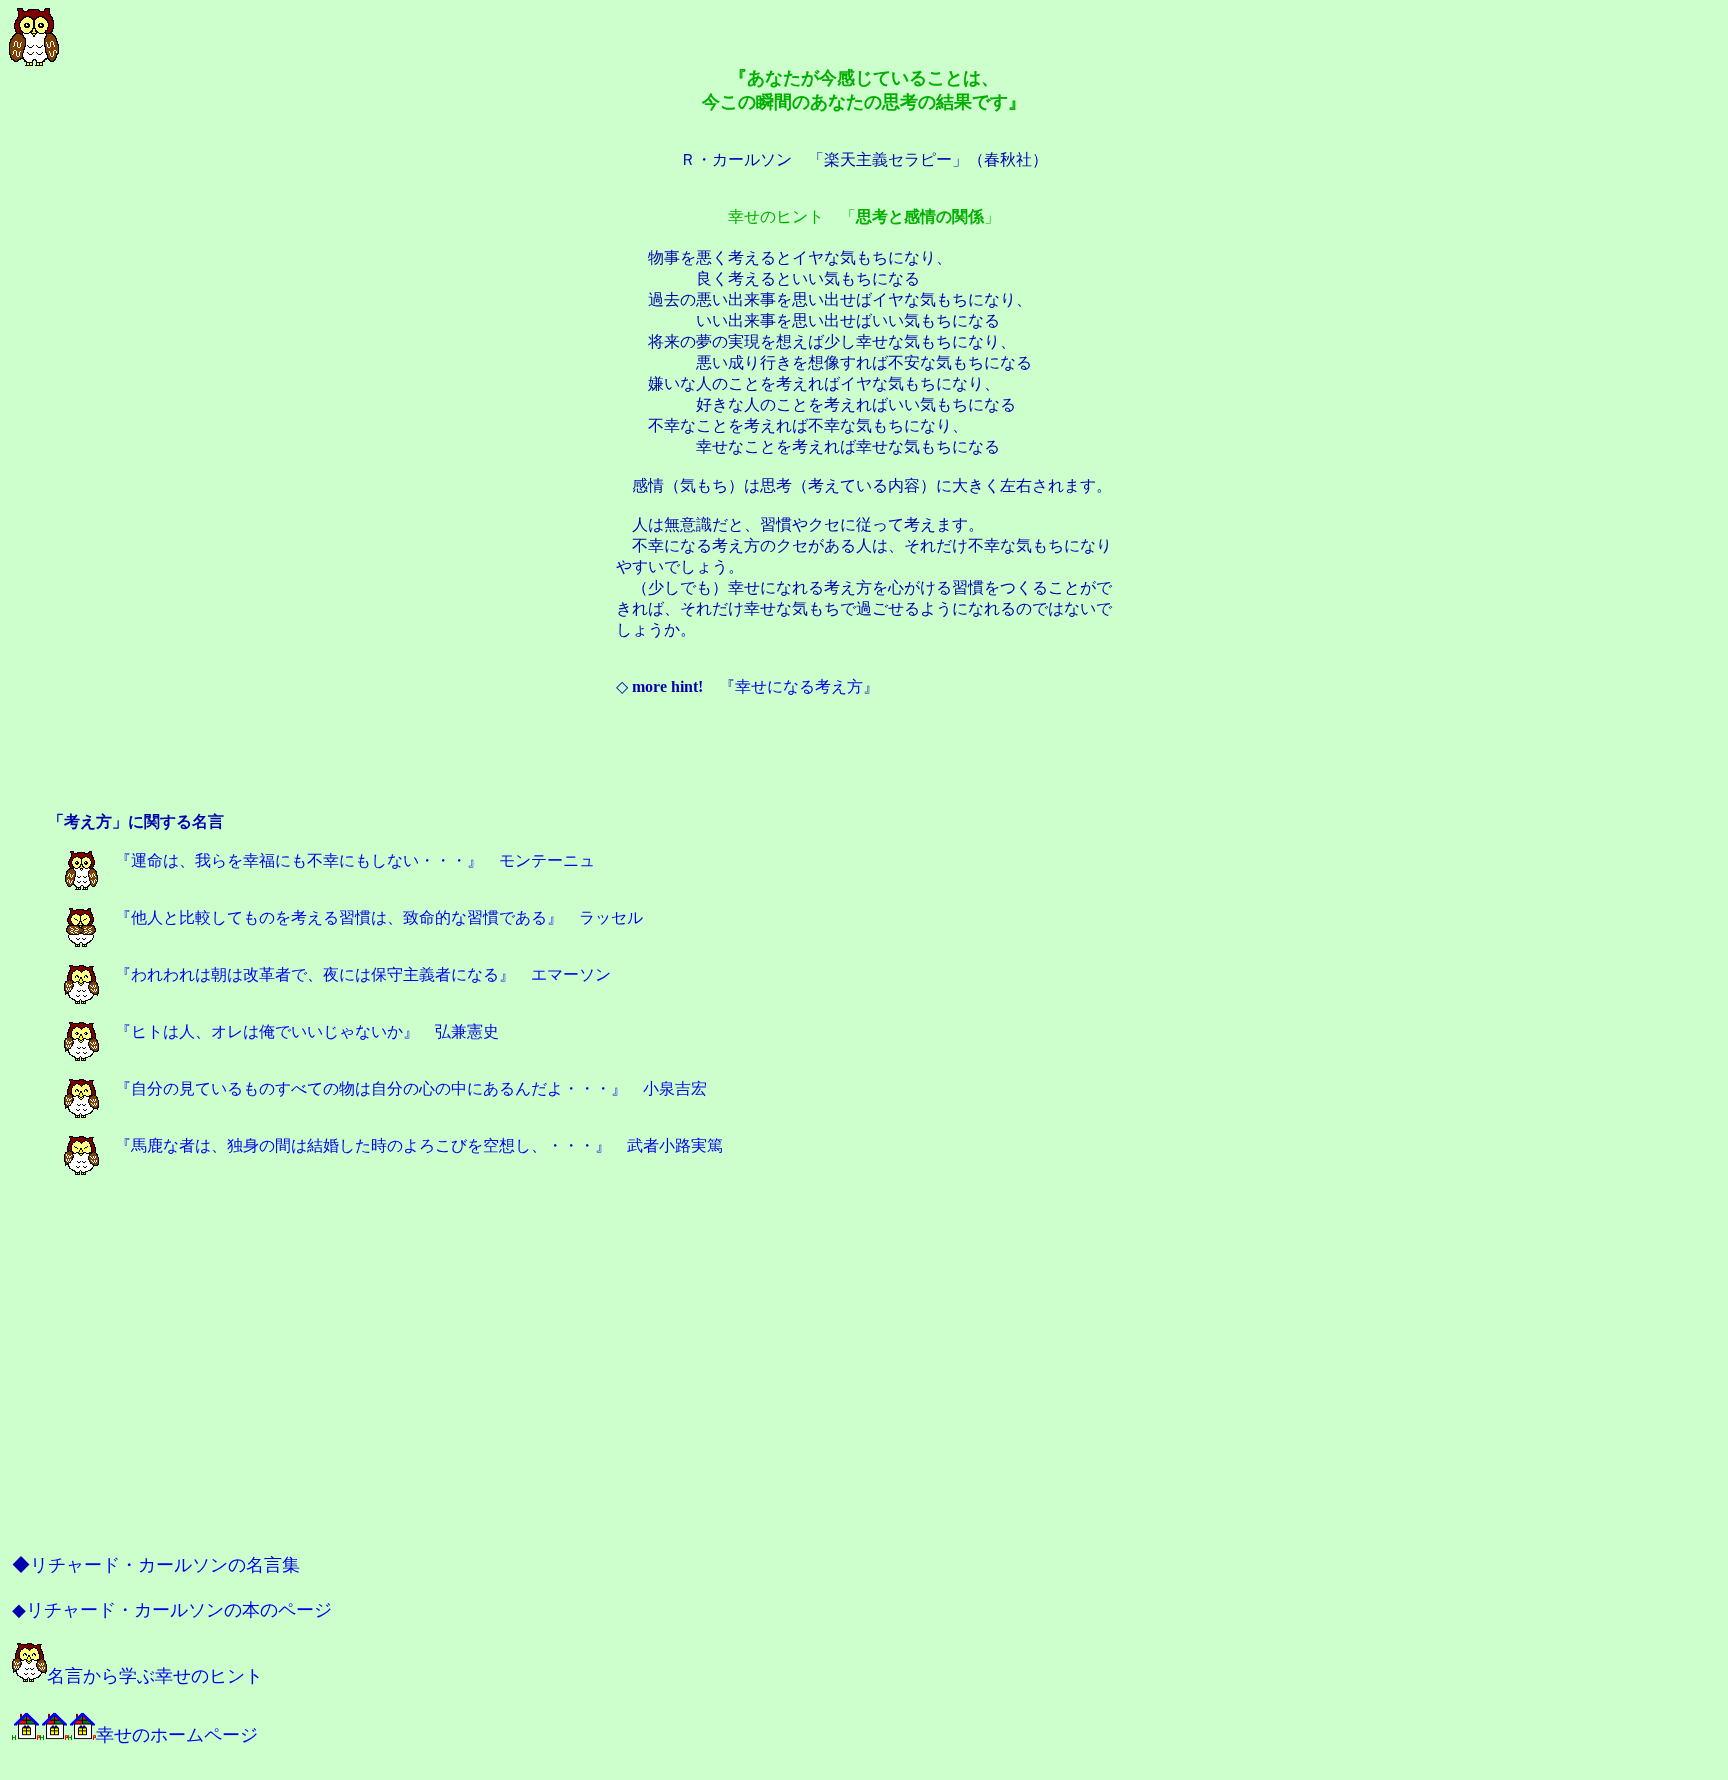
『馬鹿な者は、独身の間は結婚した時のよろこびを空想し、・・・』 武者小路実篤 (411, 1145)
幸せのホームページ (177, 1735)
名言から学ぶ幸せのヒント (155, 1676)
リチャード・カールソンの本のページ (179, 1610)
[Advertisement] (864, 766)
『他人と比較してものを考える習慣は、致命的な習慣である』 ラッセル (371, 917)
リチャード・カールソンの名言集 (165, 1565)
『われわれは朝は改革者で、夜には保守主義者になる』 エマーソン (355, 974)
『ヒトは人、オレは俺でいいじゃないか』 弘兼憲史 (299, 1031)
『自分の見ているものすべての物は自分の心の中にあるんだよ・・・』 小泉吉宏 (403, 1088)
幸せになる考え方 (799, 686)
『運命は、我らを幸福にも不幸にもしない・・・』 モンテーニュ (347, 860)
